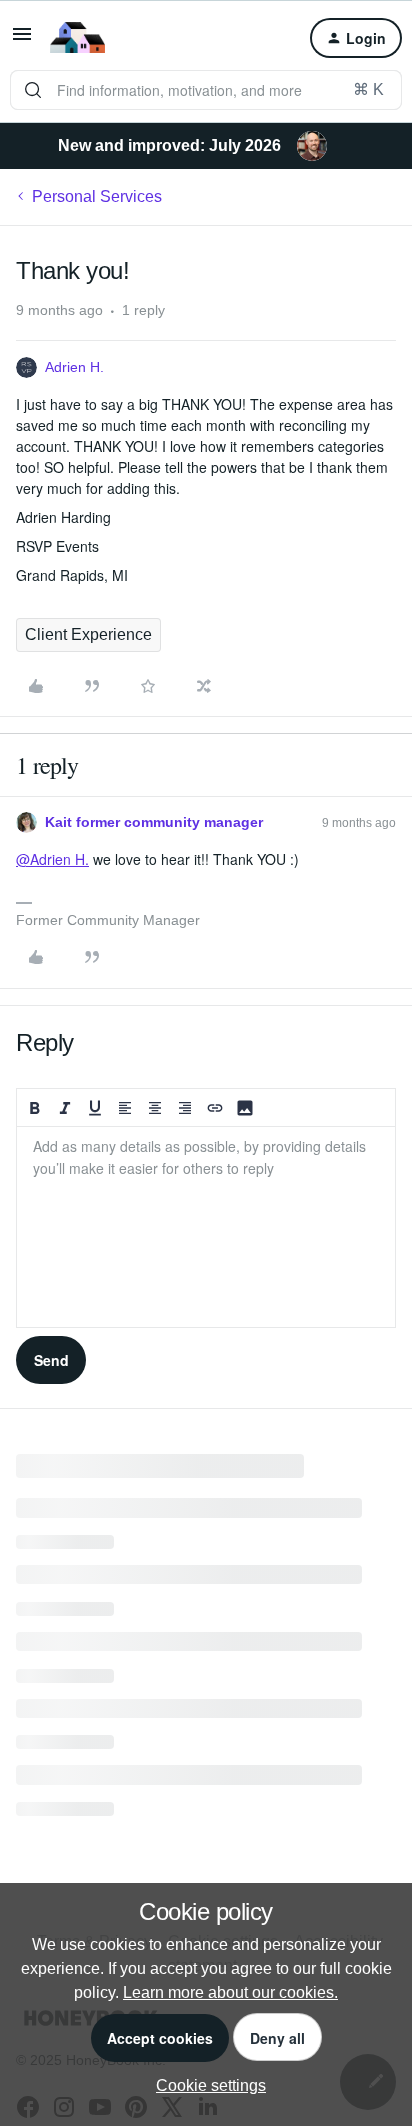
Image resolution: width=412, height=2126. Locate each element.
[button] (22, 40)
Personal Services (97, 196)
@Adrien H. (52, 859)
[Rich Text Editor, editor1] (206, 1227)
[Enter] (33, 90)
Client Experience (88, 634)
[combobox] (206, 90)
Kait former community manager (154, 822)
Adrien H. (74, 367)
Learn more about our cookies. (230, 1992)
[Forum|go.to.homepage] (77, 38)
